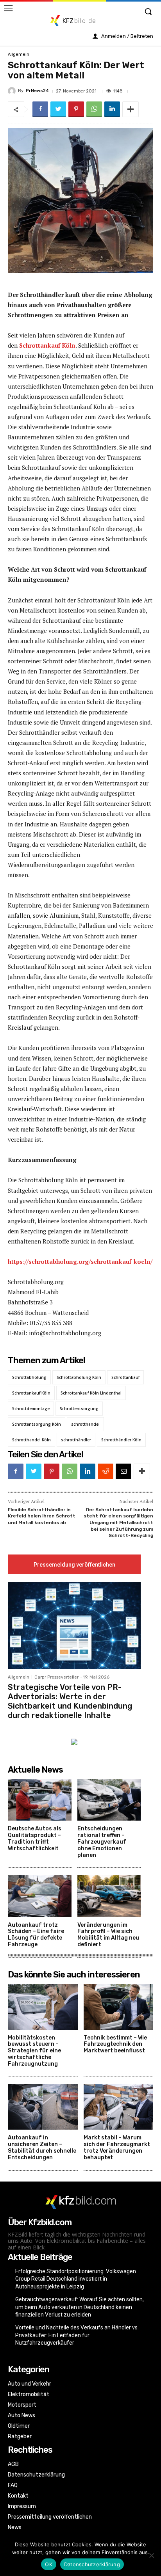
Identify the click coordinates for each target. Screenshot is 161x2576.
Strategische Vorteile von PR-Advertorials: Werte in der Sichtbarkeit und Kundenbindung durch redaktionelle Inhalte (70, 1701)
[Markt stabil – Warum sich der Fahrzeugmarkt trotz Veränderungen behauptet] (119, 2107)
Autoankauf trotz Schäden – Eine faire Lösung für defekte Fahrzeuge (36, 1935)
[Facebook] (40, 109)
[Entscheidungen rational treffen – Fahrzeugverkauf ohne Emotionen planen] (109, 1800)
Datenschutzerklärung (92, 2564)
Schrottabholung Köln (79, 1377)
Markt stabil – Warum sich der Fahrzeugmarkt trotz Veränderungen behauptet (117, 2147)
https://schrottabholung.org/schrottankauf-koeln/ (80, 1261)
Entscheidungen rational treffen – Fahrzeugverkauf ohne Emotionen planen (102, 1842)
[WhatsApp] (94, 109)
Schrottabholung (29, 1377)
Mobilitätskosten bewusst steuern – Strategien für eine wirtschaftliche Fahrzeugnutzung (34, 2051)
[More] (131, 109)
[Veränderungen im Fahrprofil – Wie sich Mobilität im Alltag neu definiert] (109, 1896)
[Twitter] (58, 109)
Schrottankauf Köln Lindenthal (91, 1393)
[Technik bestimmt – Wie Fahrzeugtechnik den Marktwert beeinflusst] (119, 2007)
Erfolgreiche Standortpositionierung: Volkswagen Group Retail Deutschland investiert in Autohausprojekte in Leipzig (76, 2279)
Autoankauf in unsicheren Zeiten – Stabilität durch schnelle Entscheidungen (42, 2147)
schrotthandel (85, 1424)
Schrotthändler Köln (121, 1440)
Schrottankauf (125, 1377)
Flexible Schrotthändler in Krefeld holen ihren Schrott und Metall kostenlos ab (42, 1516)
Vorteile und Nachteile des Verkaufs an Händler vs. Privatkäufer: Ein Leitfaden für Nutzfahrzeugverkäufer (77, 2335)
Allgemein (19, 54)
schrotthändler (76, 1440)
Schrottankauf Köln (47, 345)
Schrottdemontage (31, 1409)
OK (49, 2564)
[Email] (123, 1471)
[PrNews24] (13, 91)
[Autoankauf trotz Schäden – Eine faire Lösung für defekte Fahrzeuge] (40, 1896)
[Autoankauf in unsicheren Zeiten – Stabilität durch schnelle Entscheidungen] (43, 2107)
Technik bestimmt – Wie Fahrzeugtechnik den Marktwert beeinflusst (115, 2044)
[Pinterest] (76, 109)
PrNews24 (37, 91)
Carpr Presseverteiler (56, 1677)
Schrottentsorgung (79, 1409)
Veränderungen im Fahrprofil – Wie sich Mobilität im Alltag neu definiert (108, 1935)
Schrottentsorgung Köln (37, 1424)
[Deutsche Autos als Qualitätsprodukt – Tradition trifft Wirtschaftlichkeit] (40, 1800)
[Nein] (151, 2555)
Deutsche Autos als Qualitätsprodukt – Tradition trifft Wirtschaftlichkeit (35, 1838)
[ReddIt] (106, 1471)
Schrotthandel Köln (31, 1440)
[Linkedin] (112, 109)
